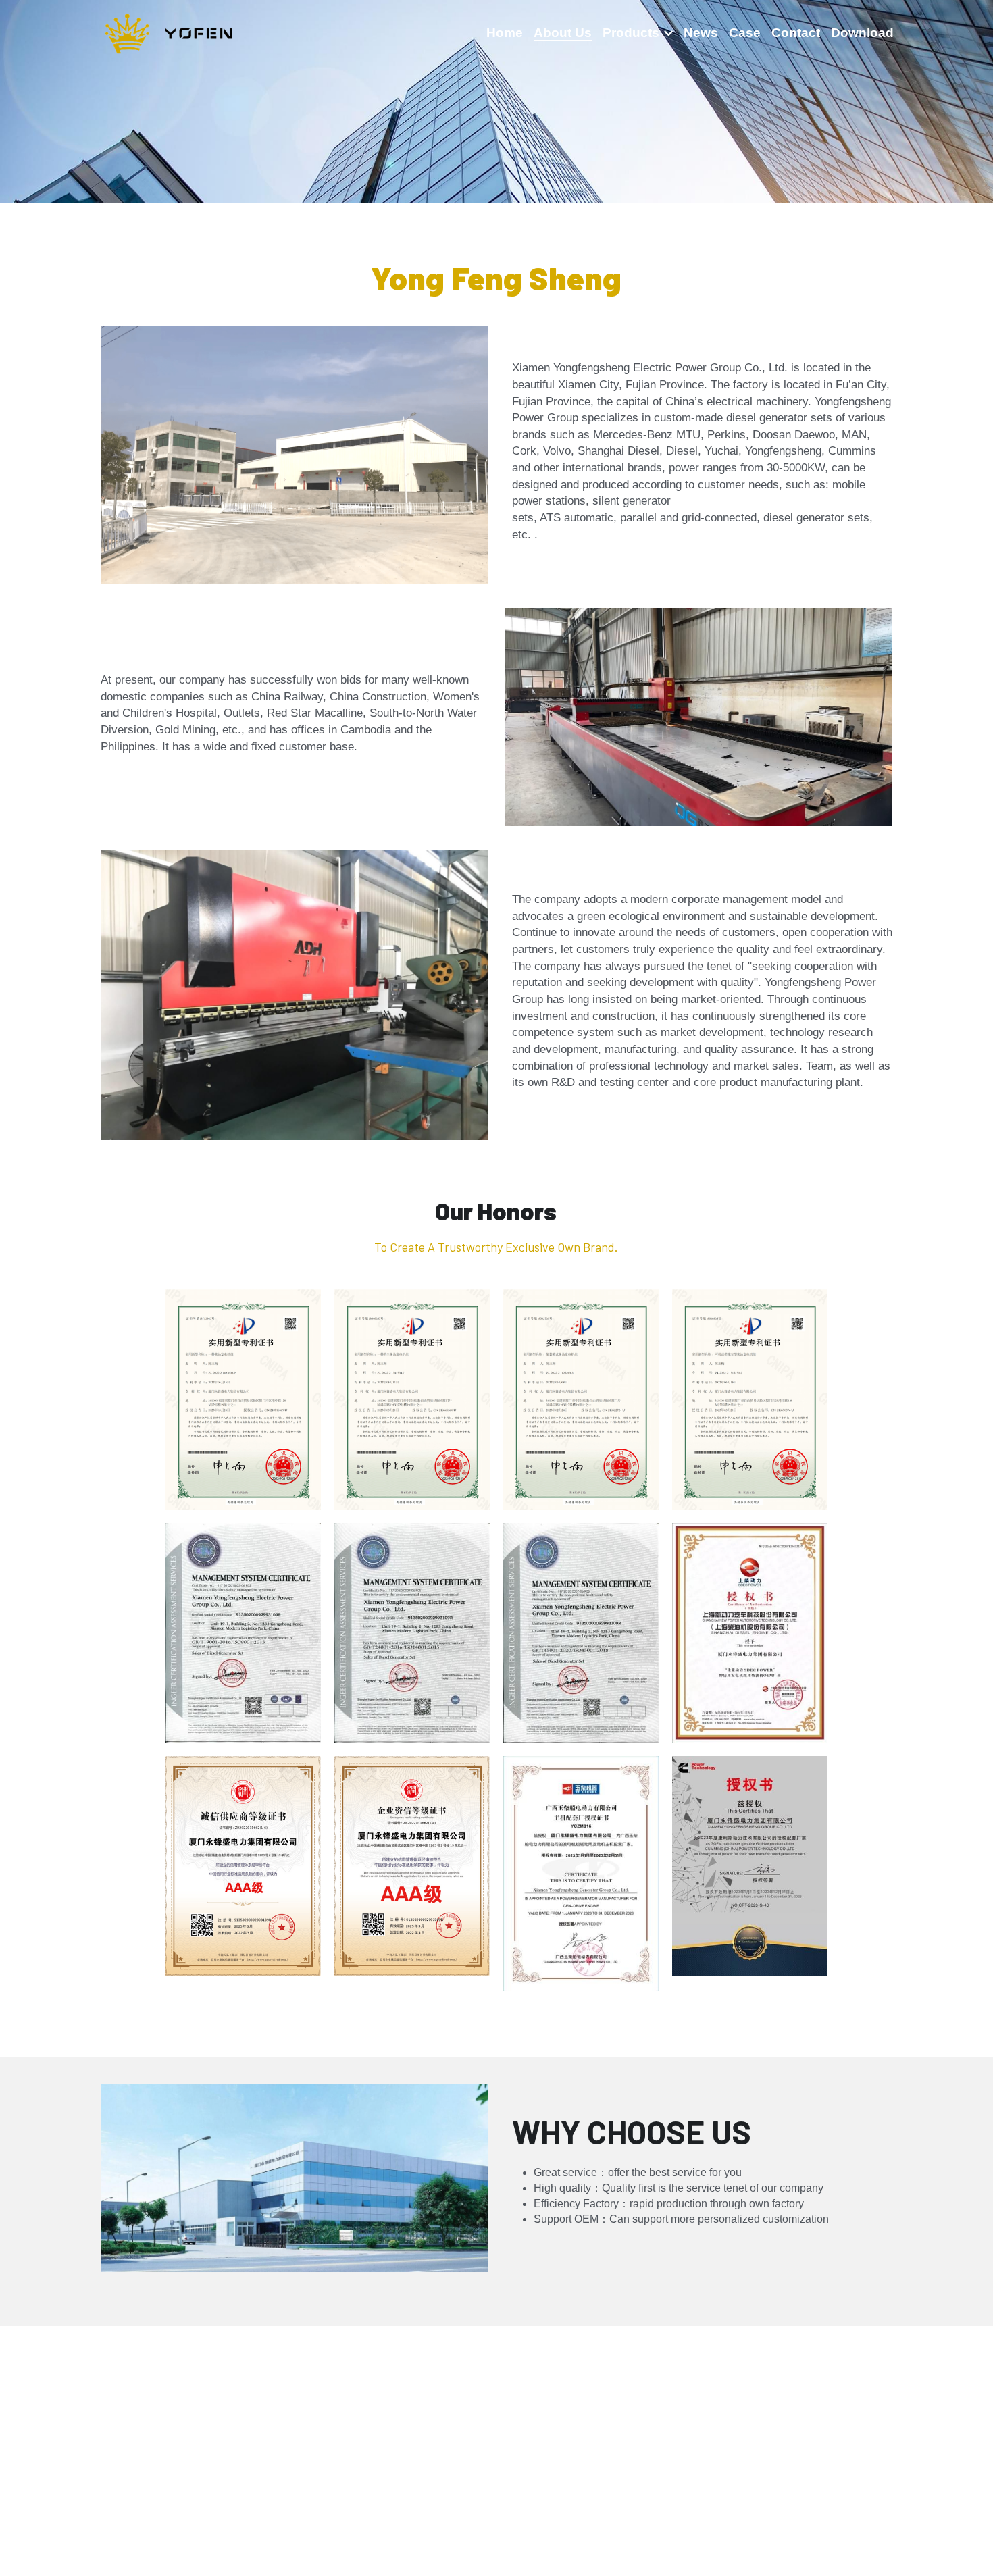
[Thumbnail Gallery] (243, 1399)
